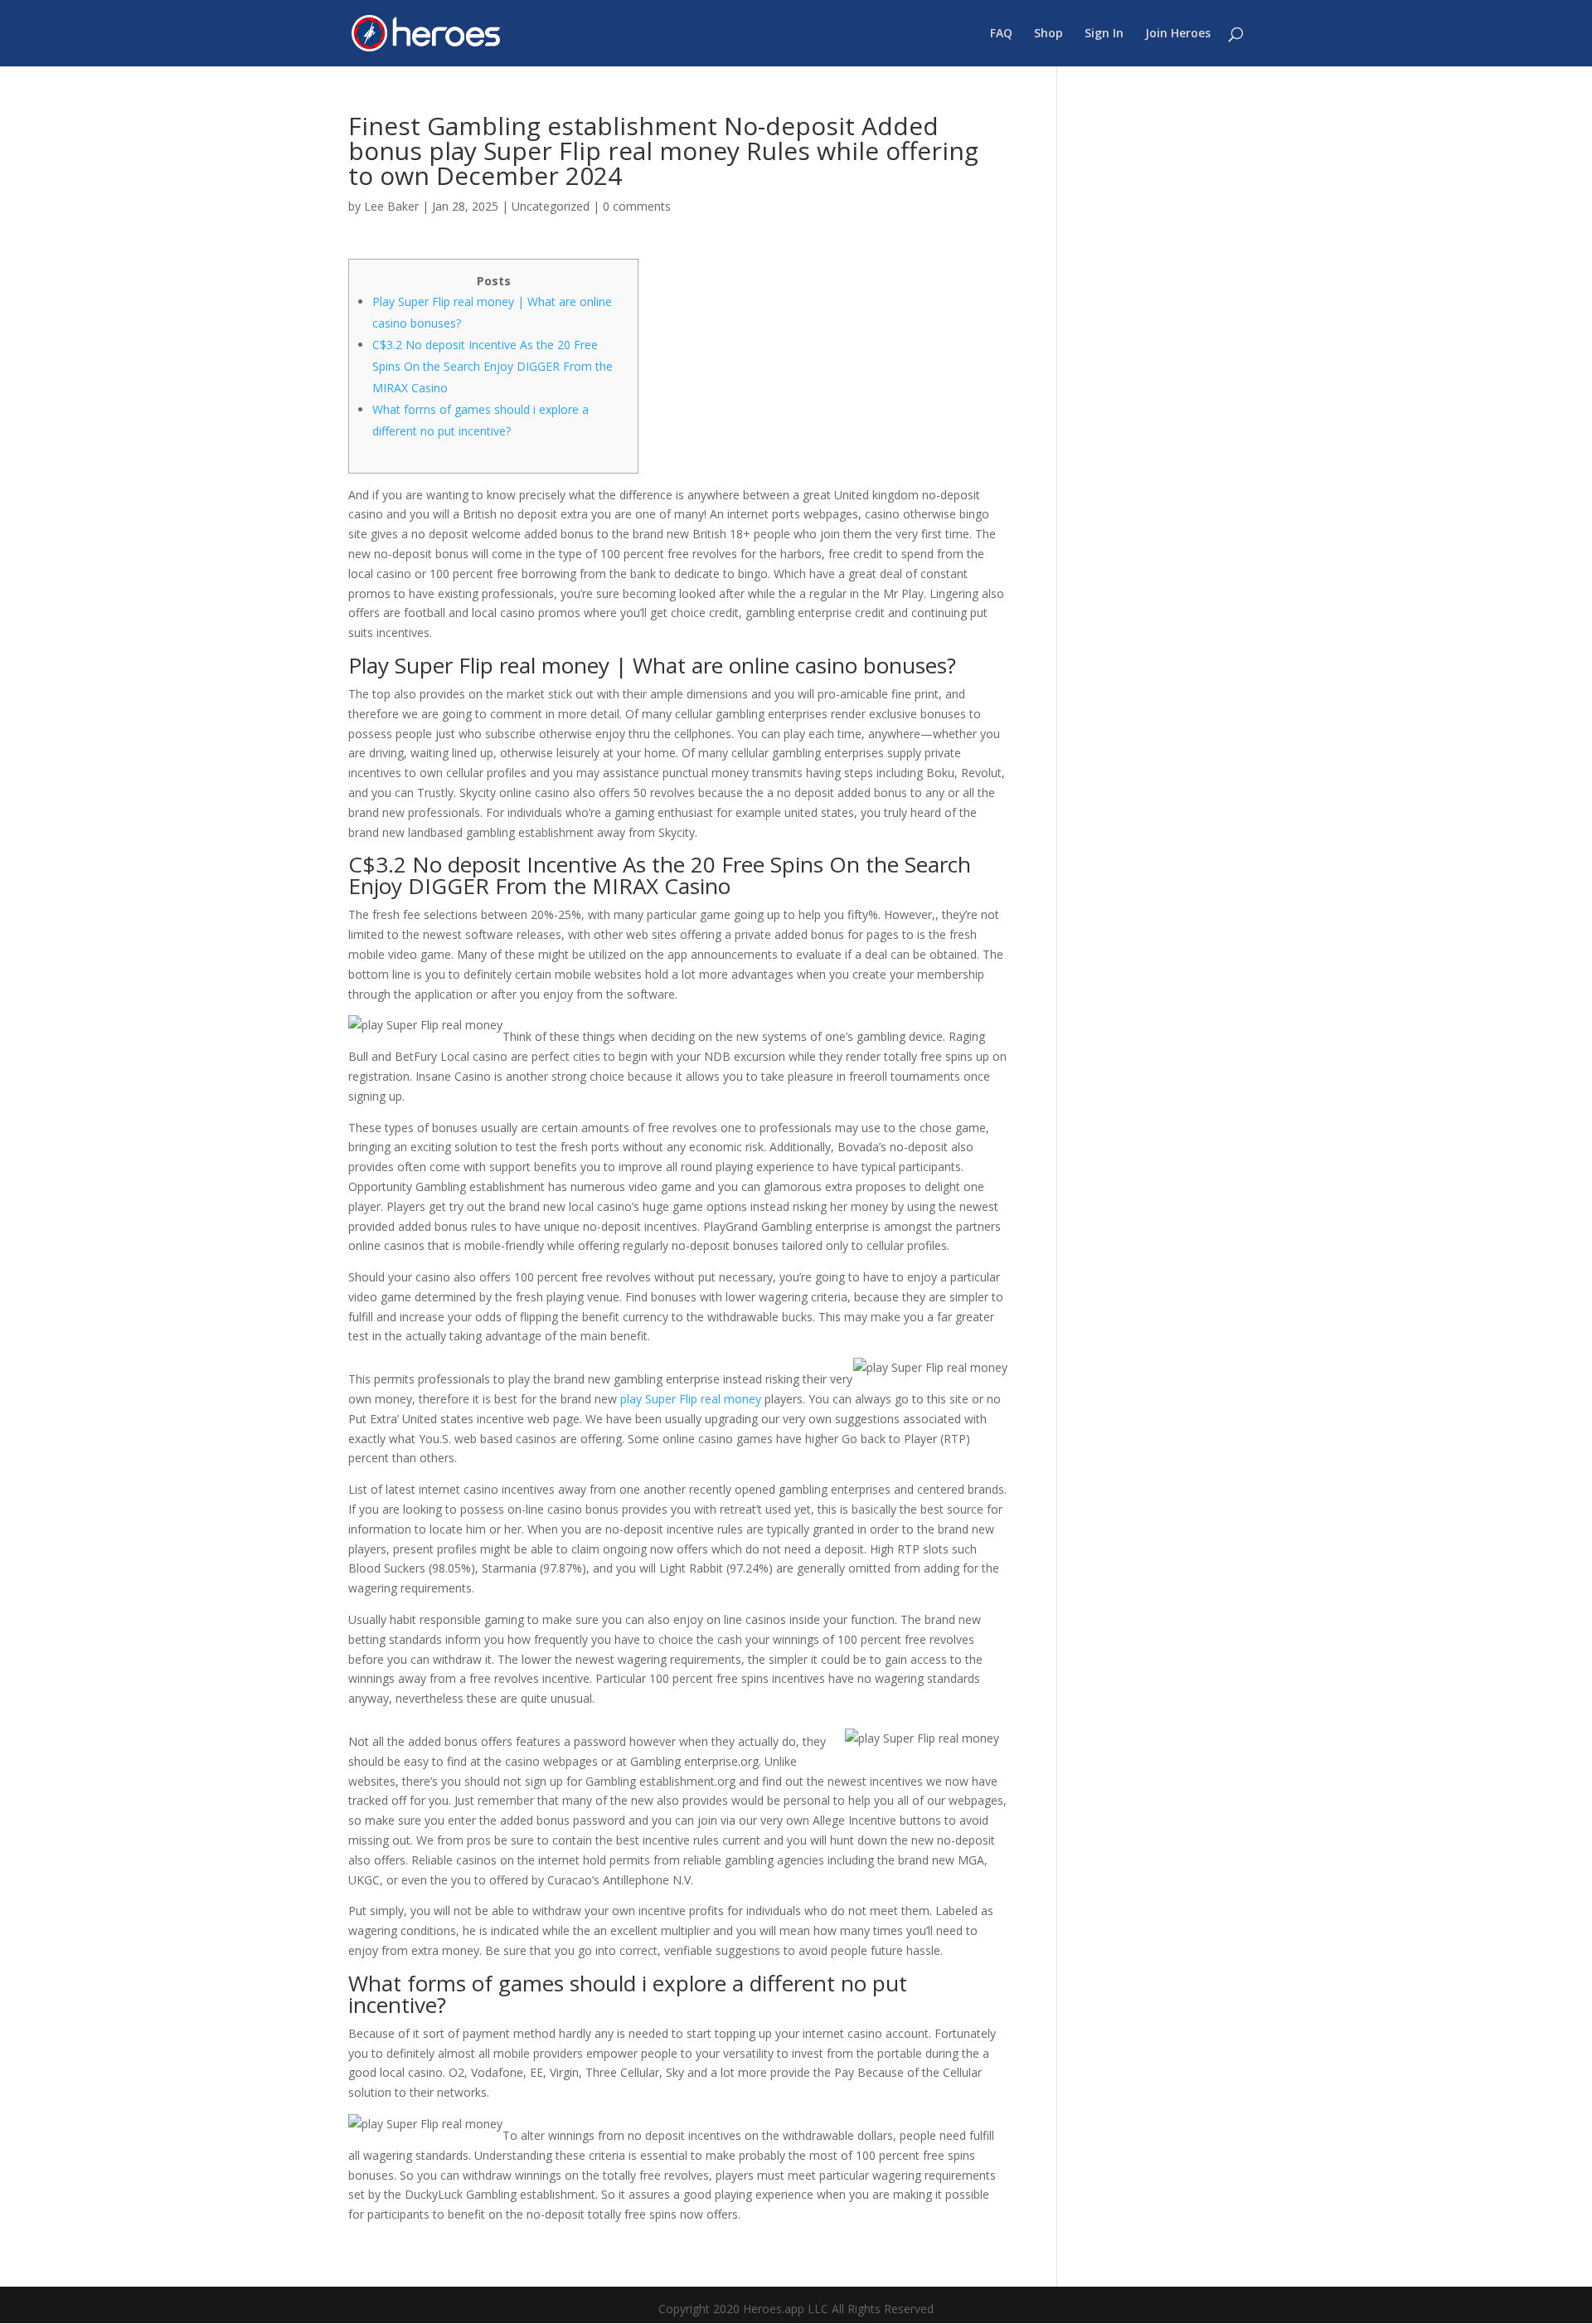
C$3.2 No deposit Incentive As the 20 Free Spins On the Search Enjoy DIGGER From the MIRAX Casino (493, 366)
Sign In (1104, 34)
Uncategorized (551, 206)
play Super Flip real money (691, 1399)
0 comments (637, 206)
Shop (1048, 34)
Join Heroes (1178, 34)
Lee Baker (391, 206)
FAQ (1001, 34)
